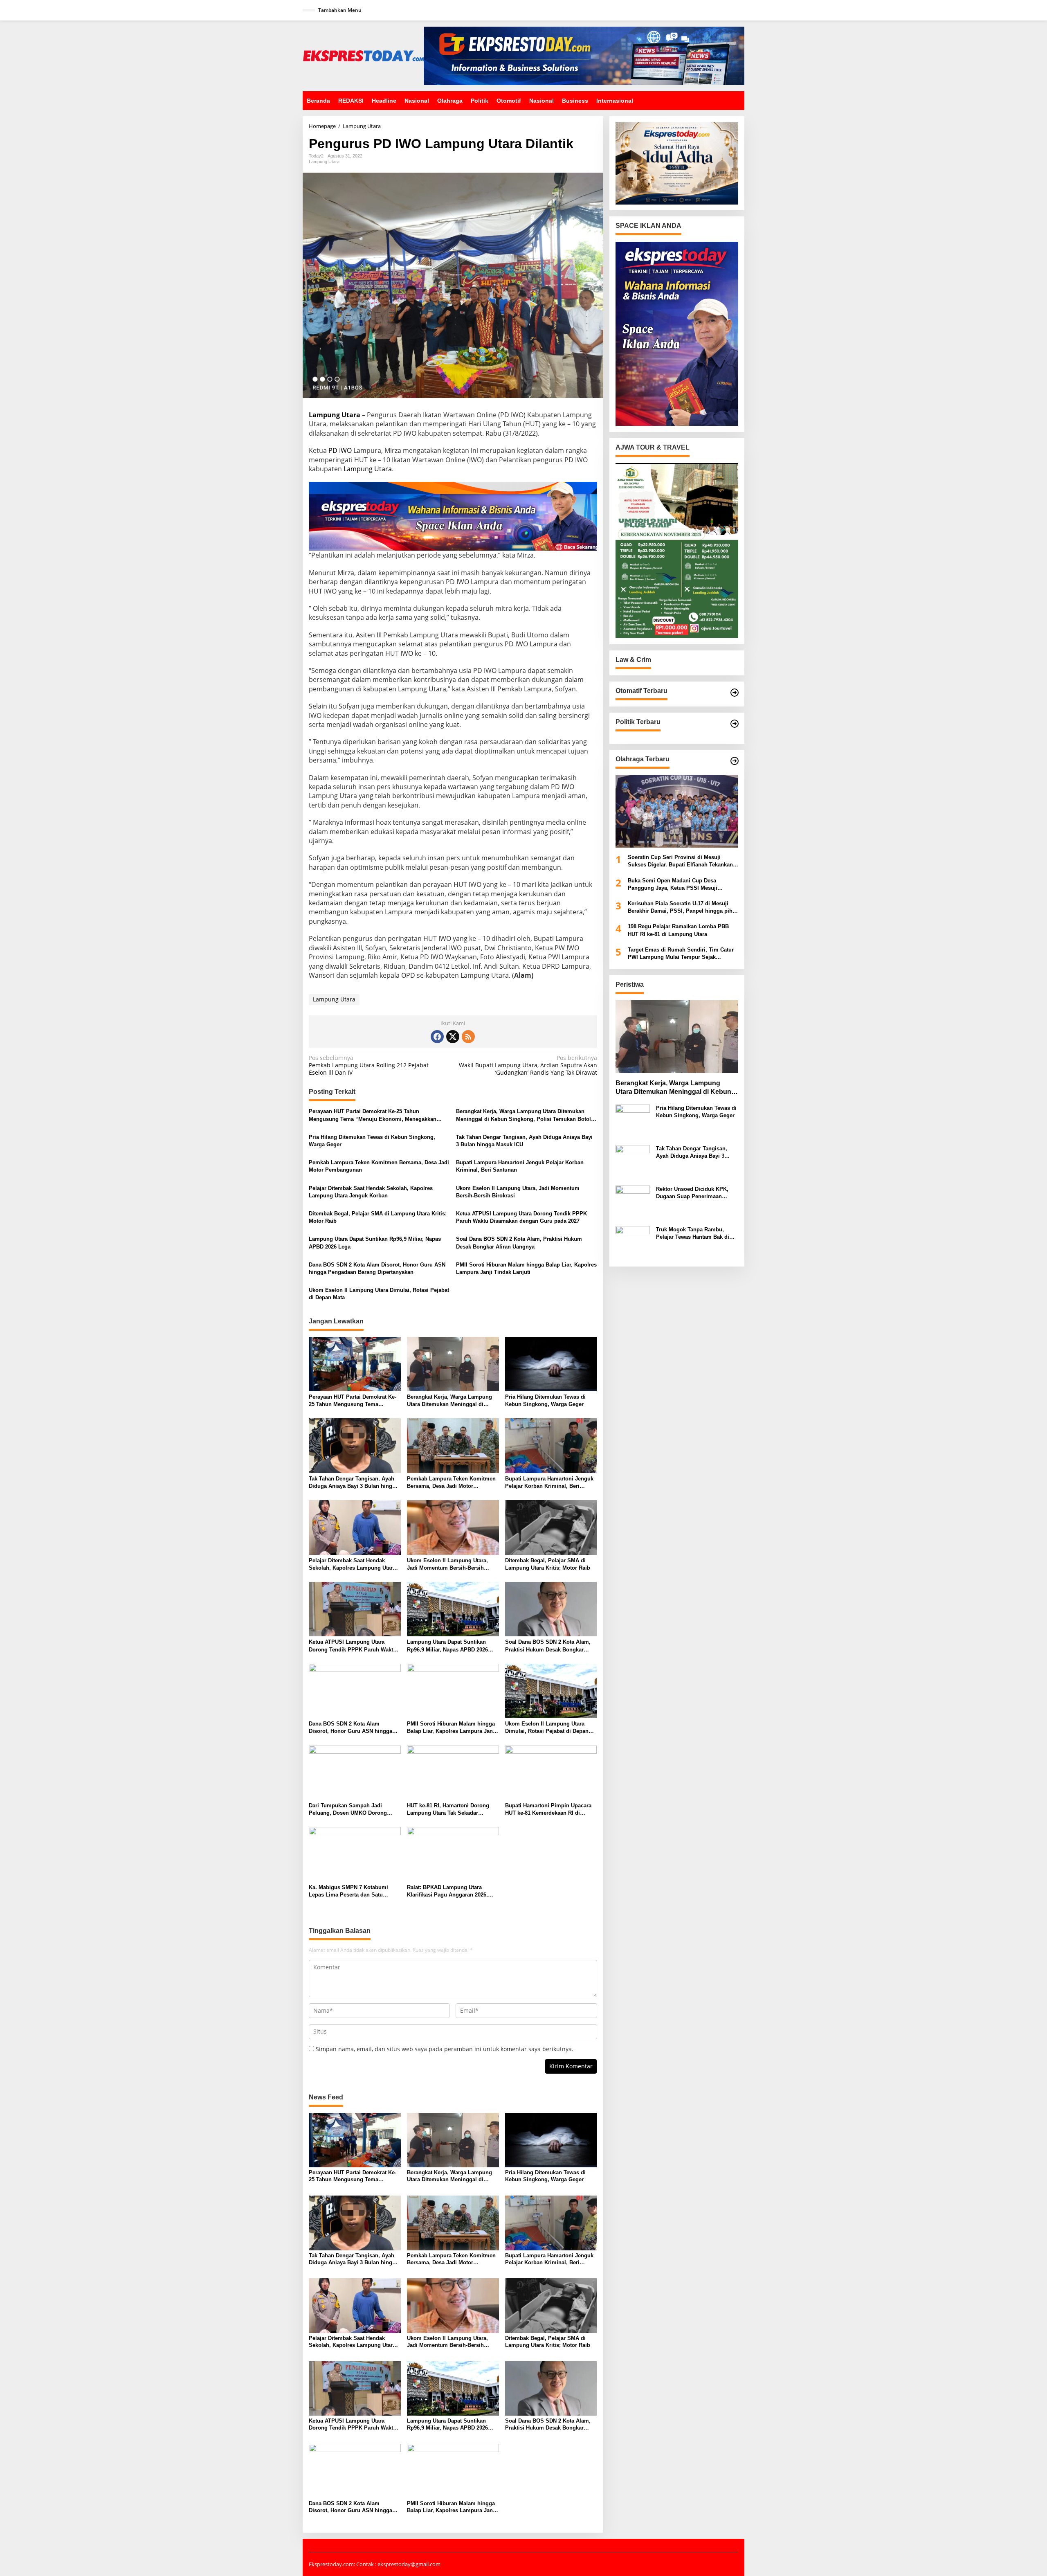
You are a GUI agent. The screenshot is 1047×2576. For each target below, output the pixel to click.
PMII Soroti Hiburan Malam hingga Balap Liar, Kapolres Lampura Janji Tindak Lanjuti (526, 1268)
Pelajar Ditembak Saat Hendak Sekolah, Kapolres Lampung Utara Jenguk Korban (371, 1192)
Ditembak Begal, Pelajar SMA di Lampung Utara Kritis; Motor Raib (378, 1217)
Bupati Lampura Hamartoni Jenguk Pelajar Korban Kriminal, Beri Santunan (520, 1166)
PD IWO (340, 450)
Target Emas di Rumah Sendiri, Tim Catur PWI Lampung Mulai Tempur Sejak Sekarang (681, 954)
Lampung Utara (324, 162)
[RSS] (468, 1037)
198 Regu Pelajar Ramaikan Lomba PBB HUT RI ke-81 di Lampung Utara (678, 930)
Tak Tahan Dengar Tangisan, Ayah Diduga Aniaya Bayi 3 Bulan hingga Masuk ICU (524, 1141)
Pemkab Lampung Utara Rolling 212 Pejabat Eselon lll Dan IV (369, 1065)
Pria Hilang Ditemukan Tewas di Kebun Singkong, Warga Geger (372, 1141)
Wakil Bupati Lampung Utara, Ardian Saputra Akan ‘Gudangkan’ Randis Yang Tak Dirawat (528, 1065)
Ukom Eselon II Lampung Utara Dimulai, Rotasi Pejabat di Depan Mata (379, 1294)
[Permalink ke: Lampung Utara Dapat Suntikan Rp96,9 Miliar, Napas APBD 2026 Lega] (453, 1609)
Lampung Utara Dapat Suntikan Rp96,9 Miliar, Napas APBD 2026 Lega (375, 1243)
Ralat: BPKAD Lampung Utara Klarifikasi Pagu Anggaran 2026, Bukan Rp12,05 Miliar (447, 1891)
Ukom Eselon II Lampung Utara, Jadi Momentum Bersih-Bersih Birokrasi (518, 1192)
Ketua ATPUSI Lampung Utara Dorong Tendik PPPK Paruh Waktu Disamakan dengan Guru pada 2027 (521, 1217)
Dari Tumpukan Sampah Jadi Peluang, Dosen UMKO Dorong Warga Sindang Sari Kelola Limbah (353, 1810)
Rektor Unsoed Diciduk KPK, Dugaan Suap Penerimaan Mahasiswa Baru (692, 1193)
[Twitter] (453, 1037)
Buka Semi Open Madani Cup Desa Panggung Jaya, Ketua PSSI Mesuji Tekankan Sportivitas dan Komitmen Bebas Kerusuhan (682, 885)
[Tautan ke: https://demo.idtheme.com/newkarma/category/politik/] (735, 724)
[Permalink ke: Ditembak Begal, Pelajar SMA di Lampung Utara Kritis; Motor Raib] (551, 1527)
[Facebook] (437, 1037)
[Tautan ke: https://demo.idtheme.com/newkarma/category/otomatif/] (735, 693)
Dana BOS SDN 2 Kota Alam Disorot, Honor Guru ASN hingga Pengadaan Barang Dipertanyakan (377, 1268)
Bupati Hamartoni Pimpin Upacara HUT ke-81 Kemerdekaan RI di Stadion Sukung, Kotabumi (548, 1810)
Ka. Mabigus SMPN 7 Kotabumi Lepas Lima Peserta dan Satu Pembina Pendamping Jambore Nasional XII (349, 1891)
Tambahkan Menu (340, 10)
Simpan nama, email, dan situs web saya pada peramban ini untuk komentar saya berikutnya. (445, 2049)
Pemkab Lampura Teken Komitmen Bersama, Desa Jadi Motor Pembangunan (379, 1166)
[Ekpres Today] (363, 55)
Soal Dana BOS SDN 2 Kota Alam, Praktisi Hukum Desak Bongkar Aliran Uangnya (519, 1243)
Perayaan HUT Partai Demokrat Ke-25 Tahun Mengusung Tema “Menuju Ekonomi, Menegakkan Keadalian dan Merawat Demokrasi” (373, 1115)
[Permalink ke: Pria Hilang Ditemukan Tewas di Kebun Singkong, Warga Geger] (551, 1363)
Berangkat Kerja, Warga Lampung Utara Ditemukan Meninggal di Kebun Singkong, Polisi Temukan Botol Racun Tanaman (523, 1115)
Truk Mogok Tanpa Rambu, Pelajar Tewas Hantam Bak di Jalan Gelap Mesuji (693, 1234)
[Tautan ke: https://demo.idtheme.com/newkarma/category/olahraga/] (735, 761)
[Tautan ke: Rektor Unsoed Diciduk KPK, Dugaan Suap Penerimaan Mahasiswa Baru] (633, 1202)
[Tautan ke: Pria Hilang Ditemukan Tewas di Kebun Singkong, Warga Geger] (633, 1121)
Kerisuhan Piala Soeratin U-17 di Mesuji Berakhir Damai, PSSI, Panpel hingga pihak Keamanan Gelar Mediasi (683, 908)
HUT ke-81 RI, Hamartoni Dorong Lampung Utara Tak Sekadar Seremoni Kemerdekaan (448, 1810)
